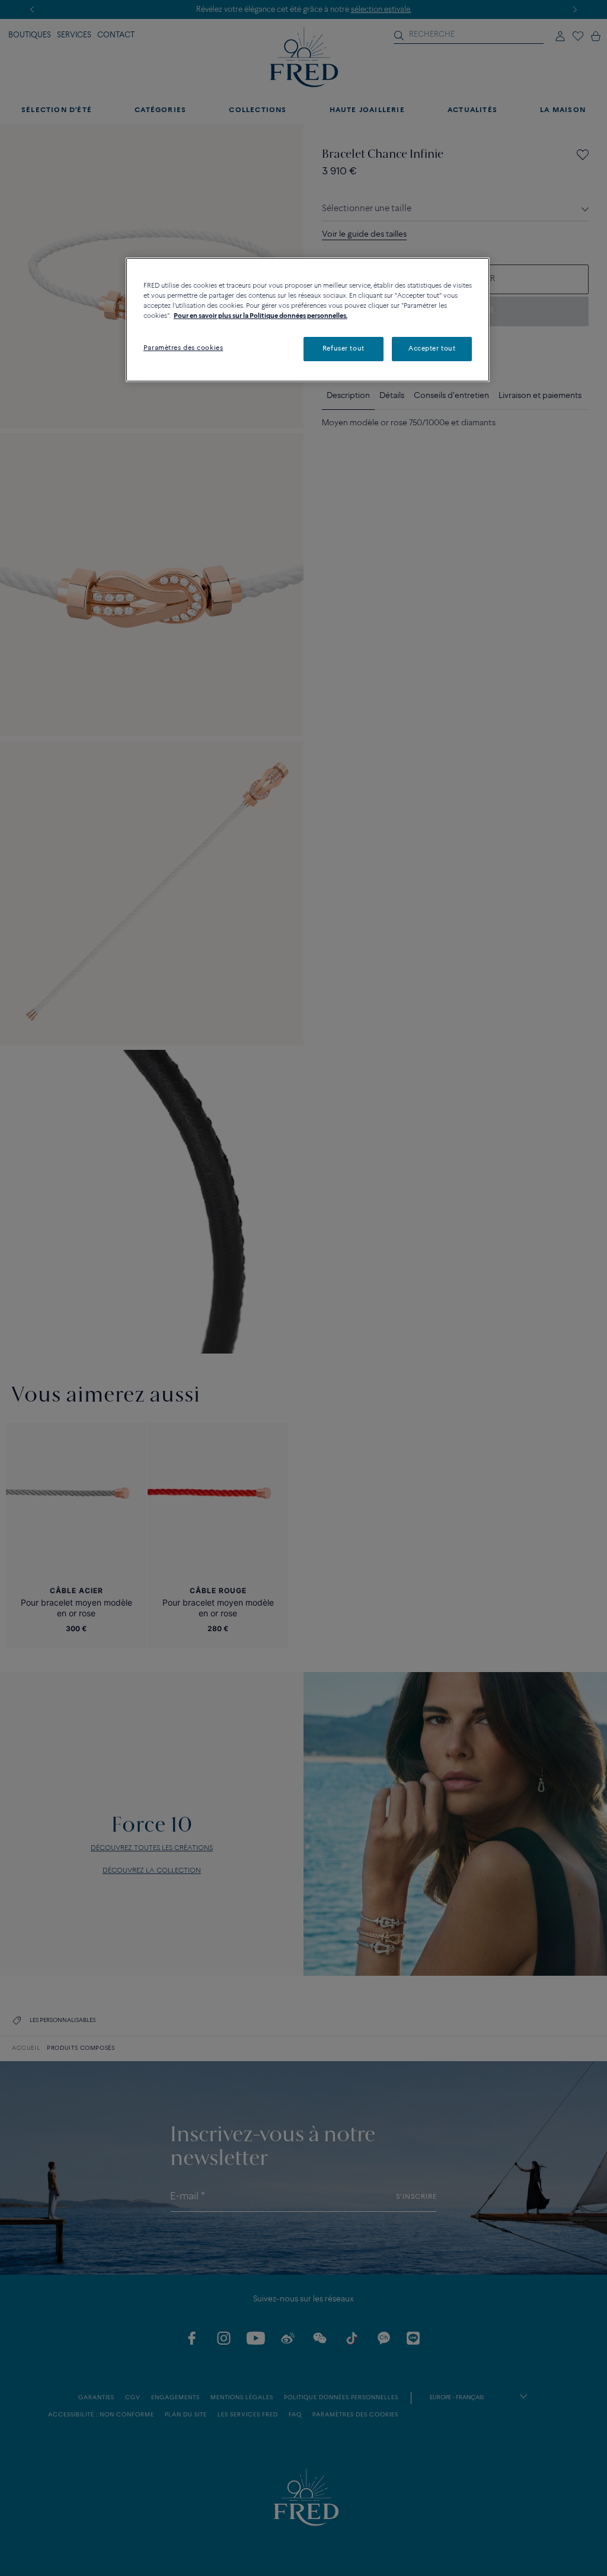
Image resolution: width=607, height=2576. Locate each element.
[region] (308, 320)
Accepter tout (432, 349)
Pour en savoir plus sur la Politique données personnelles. (261, 316)
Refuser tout (344, 349)
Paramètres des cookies (183, 348)
